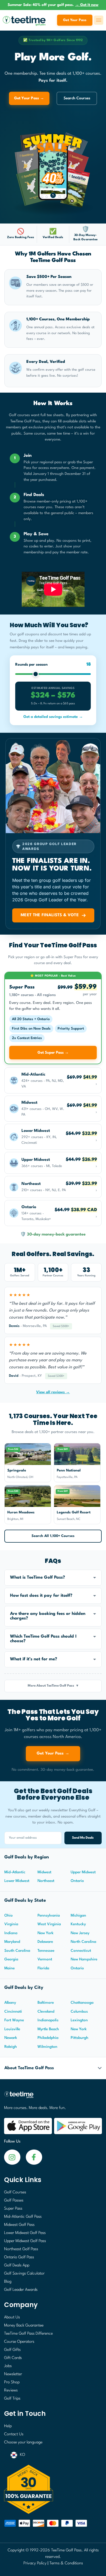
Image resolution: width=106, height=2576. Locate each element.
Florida (43, 1968)
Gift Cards (13, 2358)
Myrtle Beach (48, 2029)
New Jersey (80, 1933)
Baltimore (46, 2003)
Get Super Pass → (53, 1053)
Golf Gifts (12, 2350)
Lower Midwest (17, 1881)
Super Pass (13, 2209)
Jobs (8, 2366)
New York (46, 1933)
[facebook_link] (12, 2157)
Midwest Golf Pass (19, 2225)
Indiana (11, 1933)
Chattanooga (82, 2003)
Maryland (12, 1942)
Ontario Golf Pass (19, 2257)
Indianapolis (48, 2020)
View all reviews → (53, 1392)
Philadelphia (48, 2038)
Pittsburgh (79, 2038)
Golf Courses (15, 2192)
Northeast (46, 1881)
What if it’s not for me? (34, 1659)
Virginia (11, 1924)
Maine (10, 1968)
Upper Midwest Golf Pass (25, 2241)
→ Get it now (87, 5)
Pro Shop (12, 2382)
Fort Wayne (14, 2020)
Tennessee (46, 1951)
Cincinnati (13, 2012)
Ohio (9, 1915)
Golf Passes (14, 2201)
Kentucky (78, 1924)
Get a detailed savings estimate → (53, 717)
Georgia (11, 1959)
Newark (11, 2038)
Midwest (44, 1872)
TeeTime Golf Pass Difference (28, 2334)
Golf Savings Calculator (24, 2274)
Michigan (78, 1915)
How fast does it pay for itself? (41, 1596)
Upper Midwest (83, 1872)
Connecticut (81, 1951)
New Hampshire (84, 1959)
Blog (8, 2282)
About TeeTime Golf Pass (29, 2068)
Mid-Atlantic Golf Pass (23, 2217)
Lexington (79, 2020)
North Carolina (83, 1942)
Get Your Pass (75, 20)
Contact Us (14, 2434)
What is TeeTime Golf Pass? (38, 1578)
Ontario (77, 1881)
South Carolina (17, 1951)
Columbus (79, 2012)
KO (22, 2455)
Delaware (45, 1942)
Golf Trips (12, 2399)
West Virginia (49, 1924)
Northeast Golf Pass (21, 2249)
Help (8, 2426)
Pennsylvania (49, 1915)
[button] (53, 1578)
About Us (12, 2317)
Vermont (45, 1959)
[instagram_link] (34, 2157)
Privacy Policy (35, 2563)
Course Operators (19, 2342)
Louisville (12, 2029)
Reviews (11, 2391)
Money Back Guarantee (24, 2326)
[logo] (53, 2097)
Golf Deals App (17, 2265)
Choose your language (23, 2442)
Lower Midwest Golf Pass (25, 2233)
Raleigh (11, 2047)
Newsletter (13, 2374)
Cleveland (46, 2012)
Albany (10, 2003)
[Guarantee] (53, 2489)
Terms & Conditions (66, 2563)
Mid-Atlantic (15, 1872)
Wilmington (47, 2047)
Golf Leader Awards (21, 2290)
